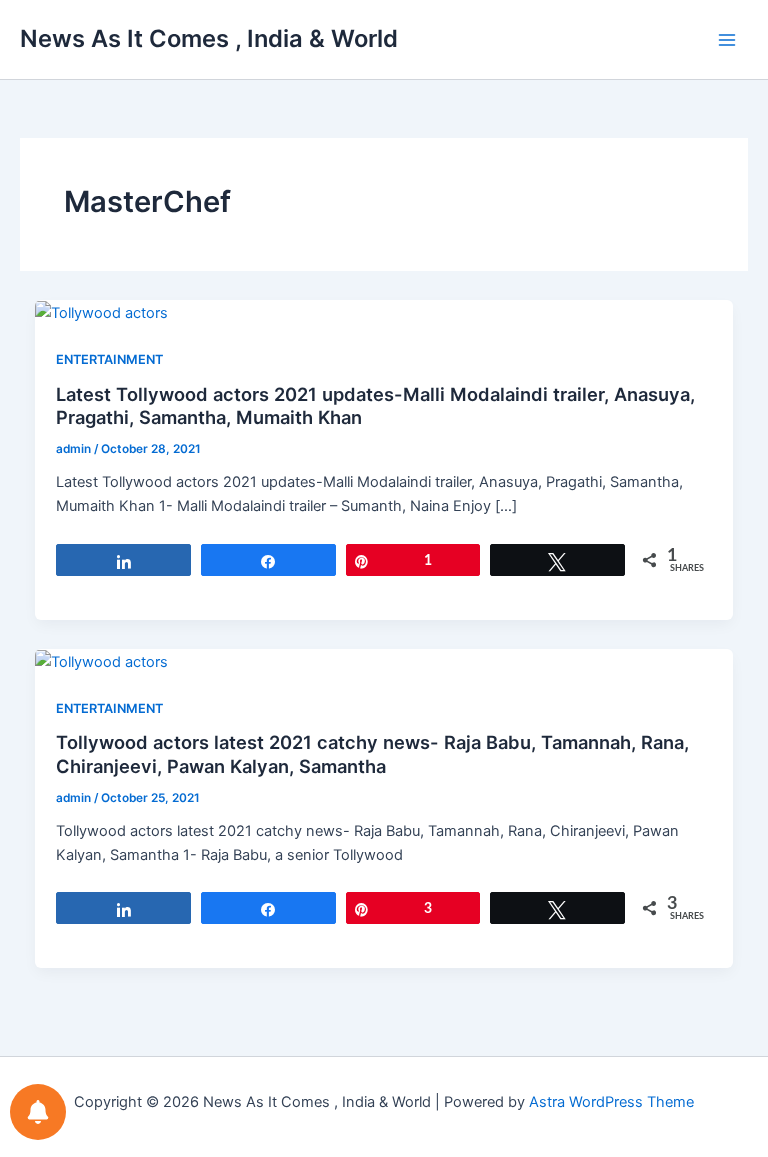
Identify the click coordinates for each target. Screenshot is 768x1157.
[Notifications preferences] (38, 1112)
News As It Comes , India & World (209, 38)
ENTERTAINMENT (109, 359)
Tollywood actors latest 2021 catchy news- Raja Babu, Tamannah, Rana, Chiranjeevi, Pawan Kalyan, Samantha (372, 754)
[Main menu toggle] (727, 40)
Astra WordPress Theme (611, 1102)
